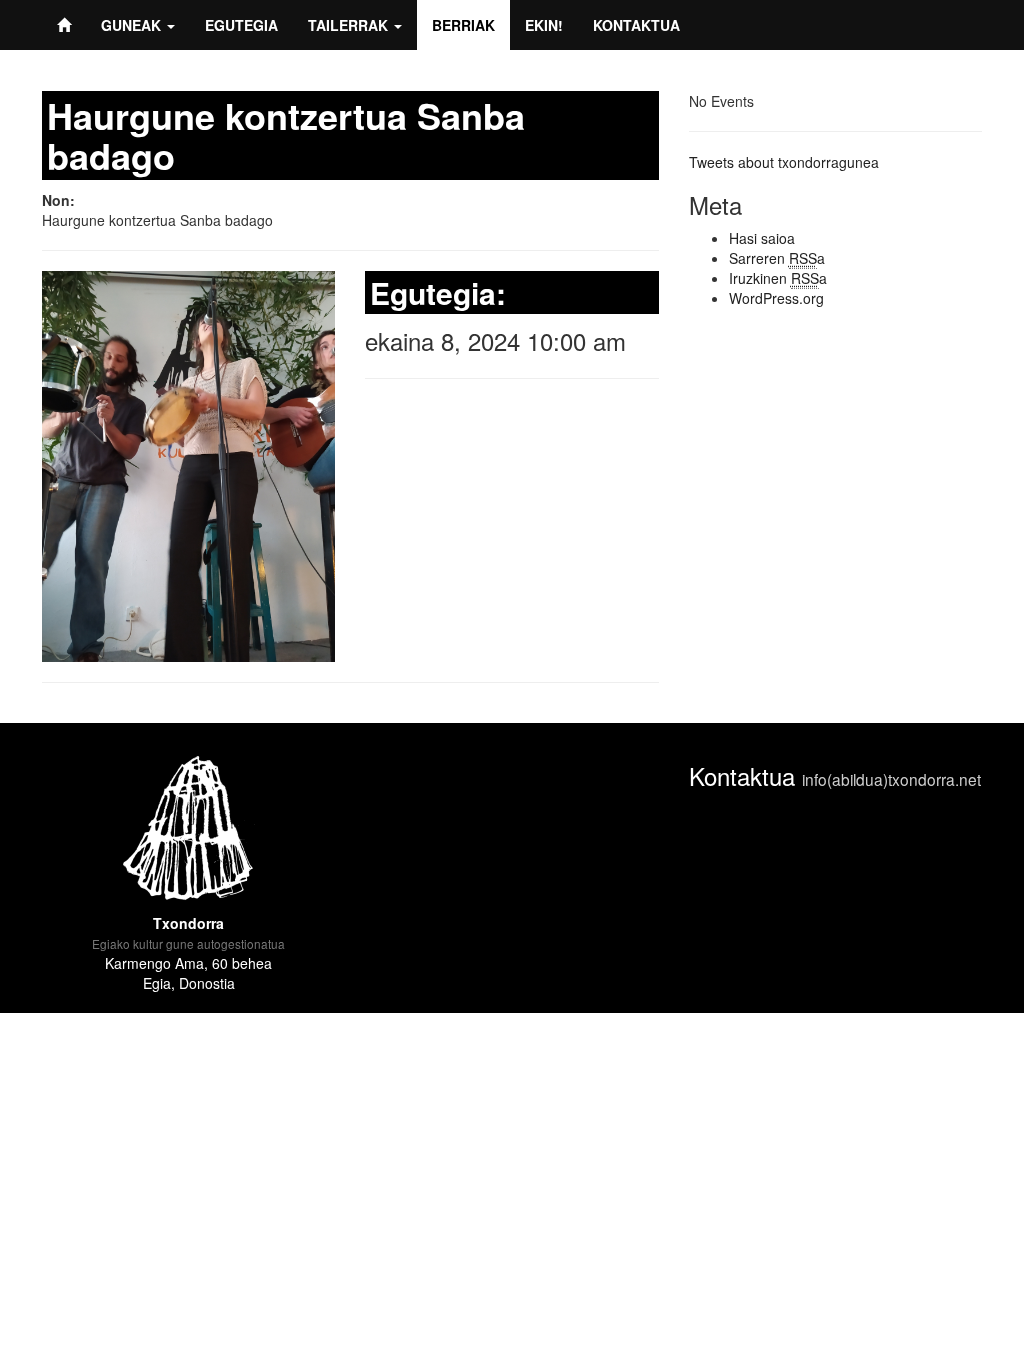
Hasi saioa (762, 238)
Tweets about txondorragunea (784, 162)
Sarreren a (777, 258)
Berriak (463, 25)
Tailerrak (350, 25)
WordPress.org (776, 298)
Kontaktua (636, 25)
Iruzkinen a (778, 278)
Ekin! (544, 25)
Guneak (133, 25)
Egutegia (241, 25)
